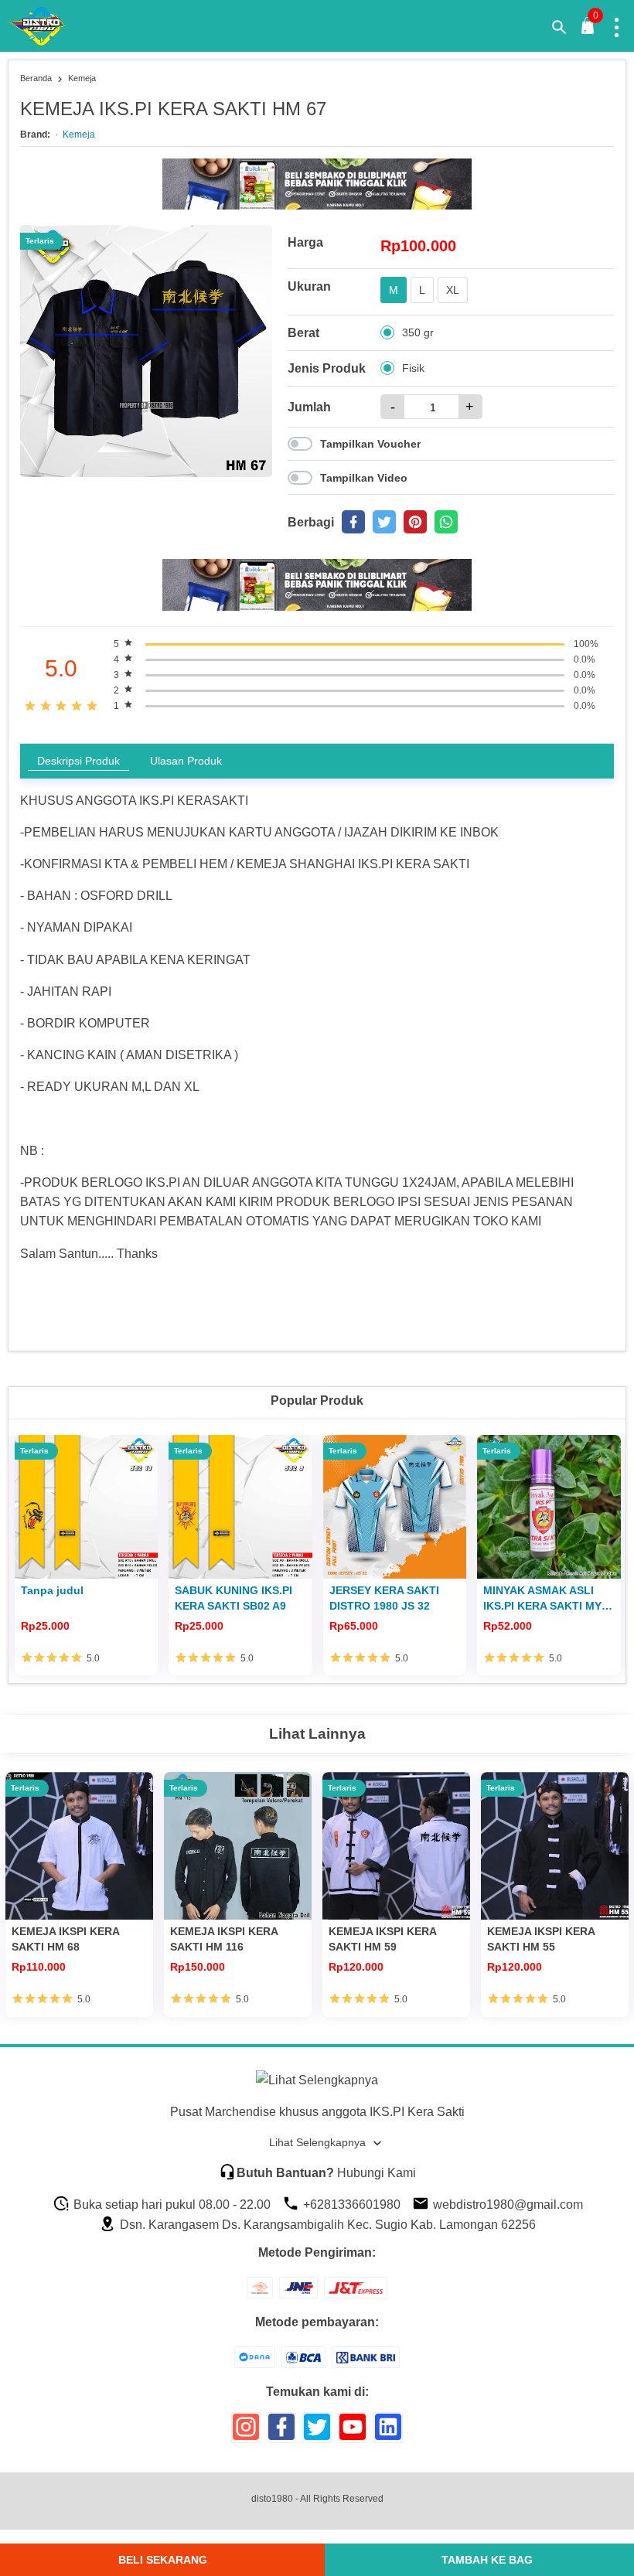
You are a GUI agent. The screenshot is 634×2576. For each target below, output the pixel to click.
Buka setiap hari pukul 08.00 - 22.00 (170, 2205)
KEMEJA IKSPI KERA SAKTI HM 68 (65, 1939)
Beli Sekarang (163, 2560)
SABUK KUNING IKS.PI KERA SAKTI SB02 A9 (233, 1598)
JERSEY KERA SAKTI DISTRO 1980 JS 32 (384, 1598)
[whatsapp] (446, 522)
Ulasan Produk (186, 761)
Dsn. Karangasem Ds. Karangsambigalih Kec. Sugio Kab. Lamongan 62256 (326, 2225)
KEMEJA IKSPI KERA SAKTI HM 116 (224, 1939)
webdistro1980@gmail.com (506, 2205)
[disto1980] (47, 26)
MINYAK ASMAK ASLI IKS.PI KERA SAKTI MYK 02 (546, 1599)
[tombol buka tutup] (588, 30)
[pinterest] (415, 522)
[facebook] (353, 522)
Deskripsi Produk (78, 761)
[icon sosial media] (246, 2433)
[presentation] (24, 1548)
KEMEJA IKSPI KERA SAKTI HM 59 (382, 1939)
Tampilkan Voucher (370, 444)
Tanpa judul (52, 1590)
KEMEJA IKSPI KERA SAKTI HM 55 (541, 1939)
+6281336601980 (350, 2205)
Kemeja (79, 135)
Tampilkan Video (364, 478)
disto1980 (272, 2499)
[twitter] (384, 522)
